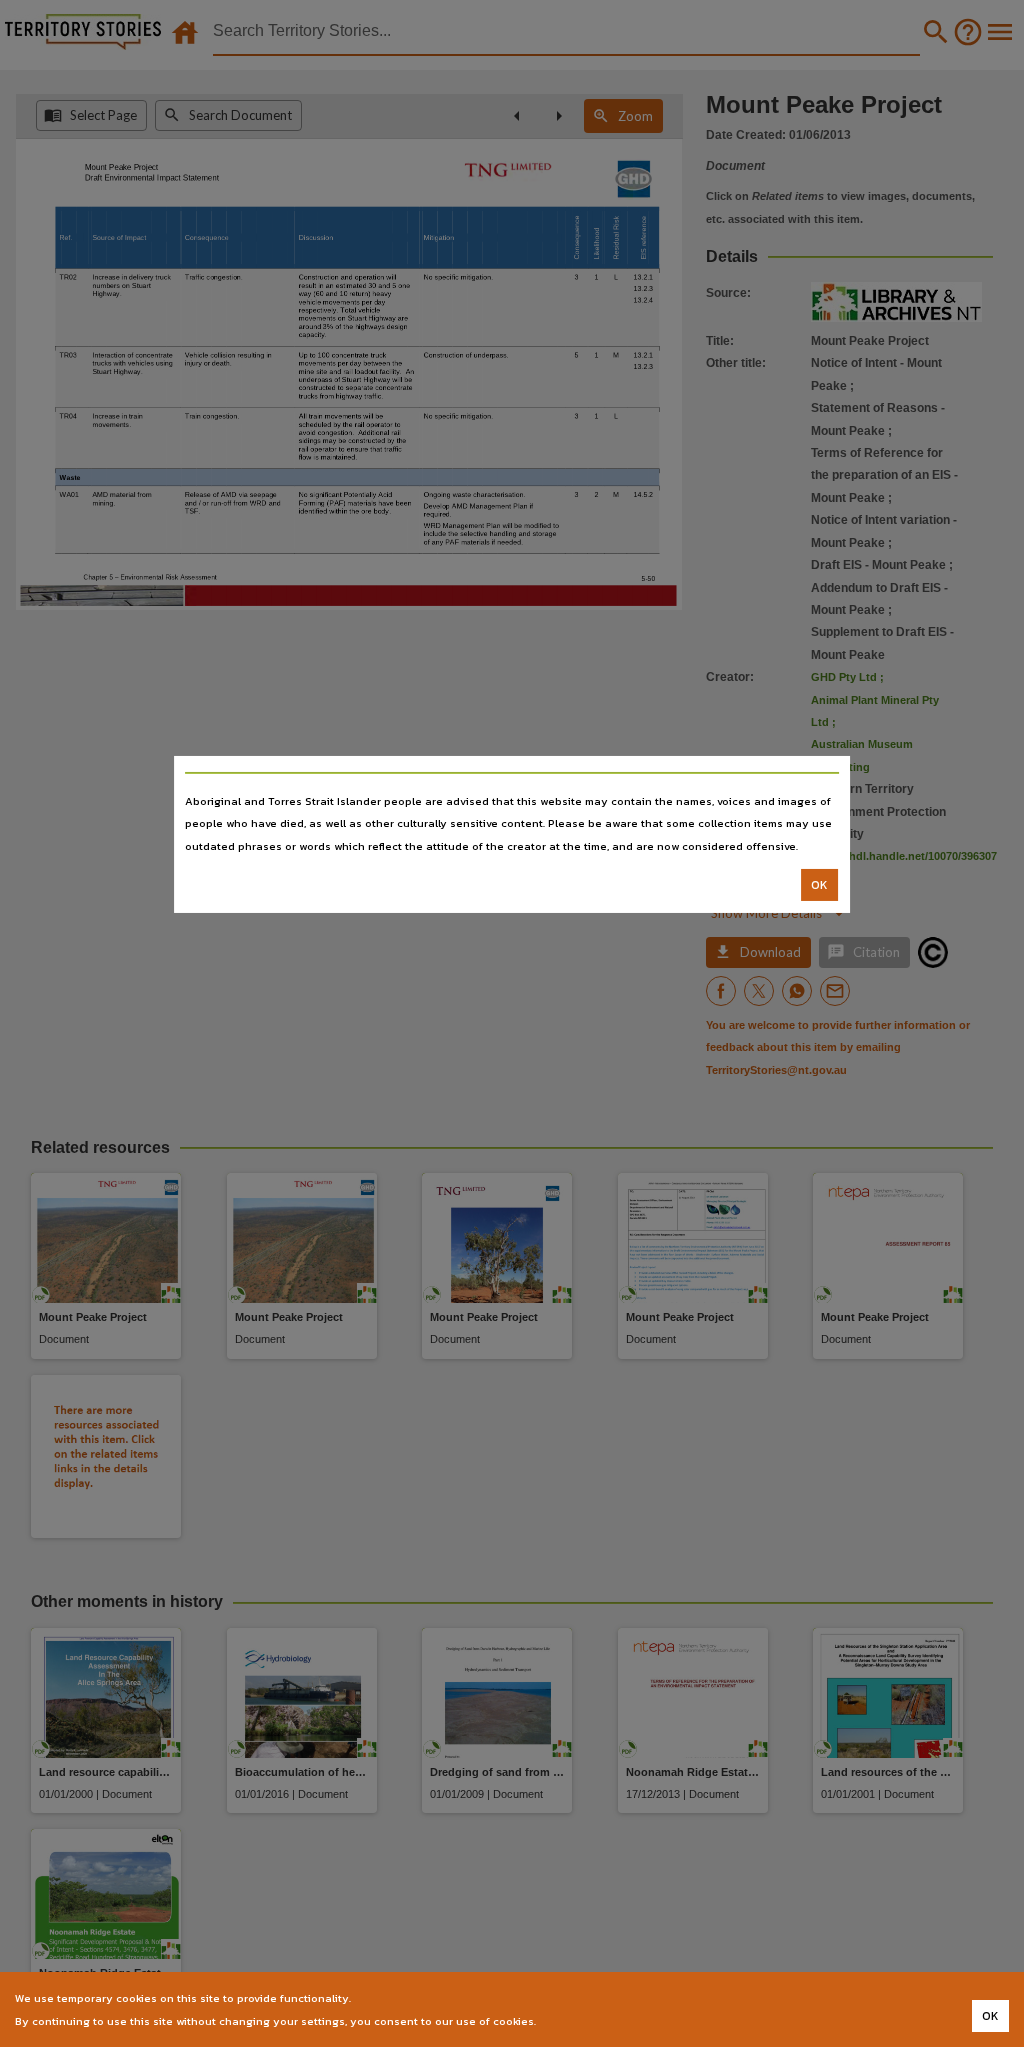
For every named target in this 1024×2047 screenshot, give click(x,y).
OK (819, 885)
